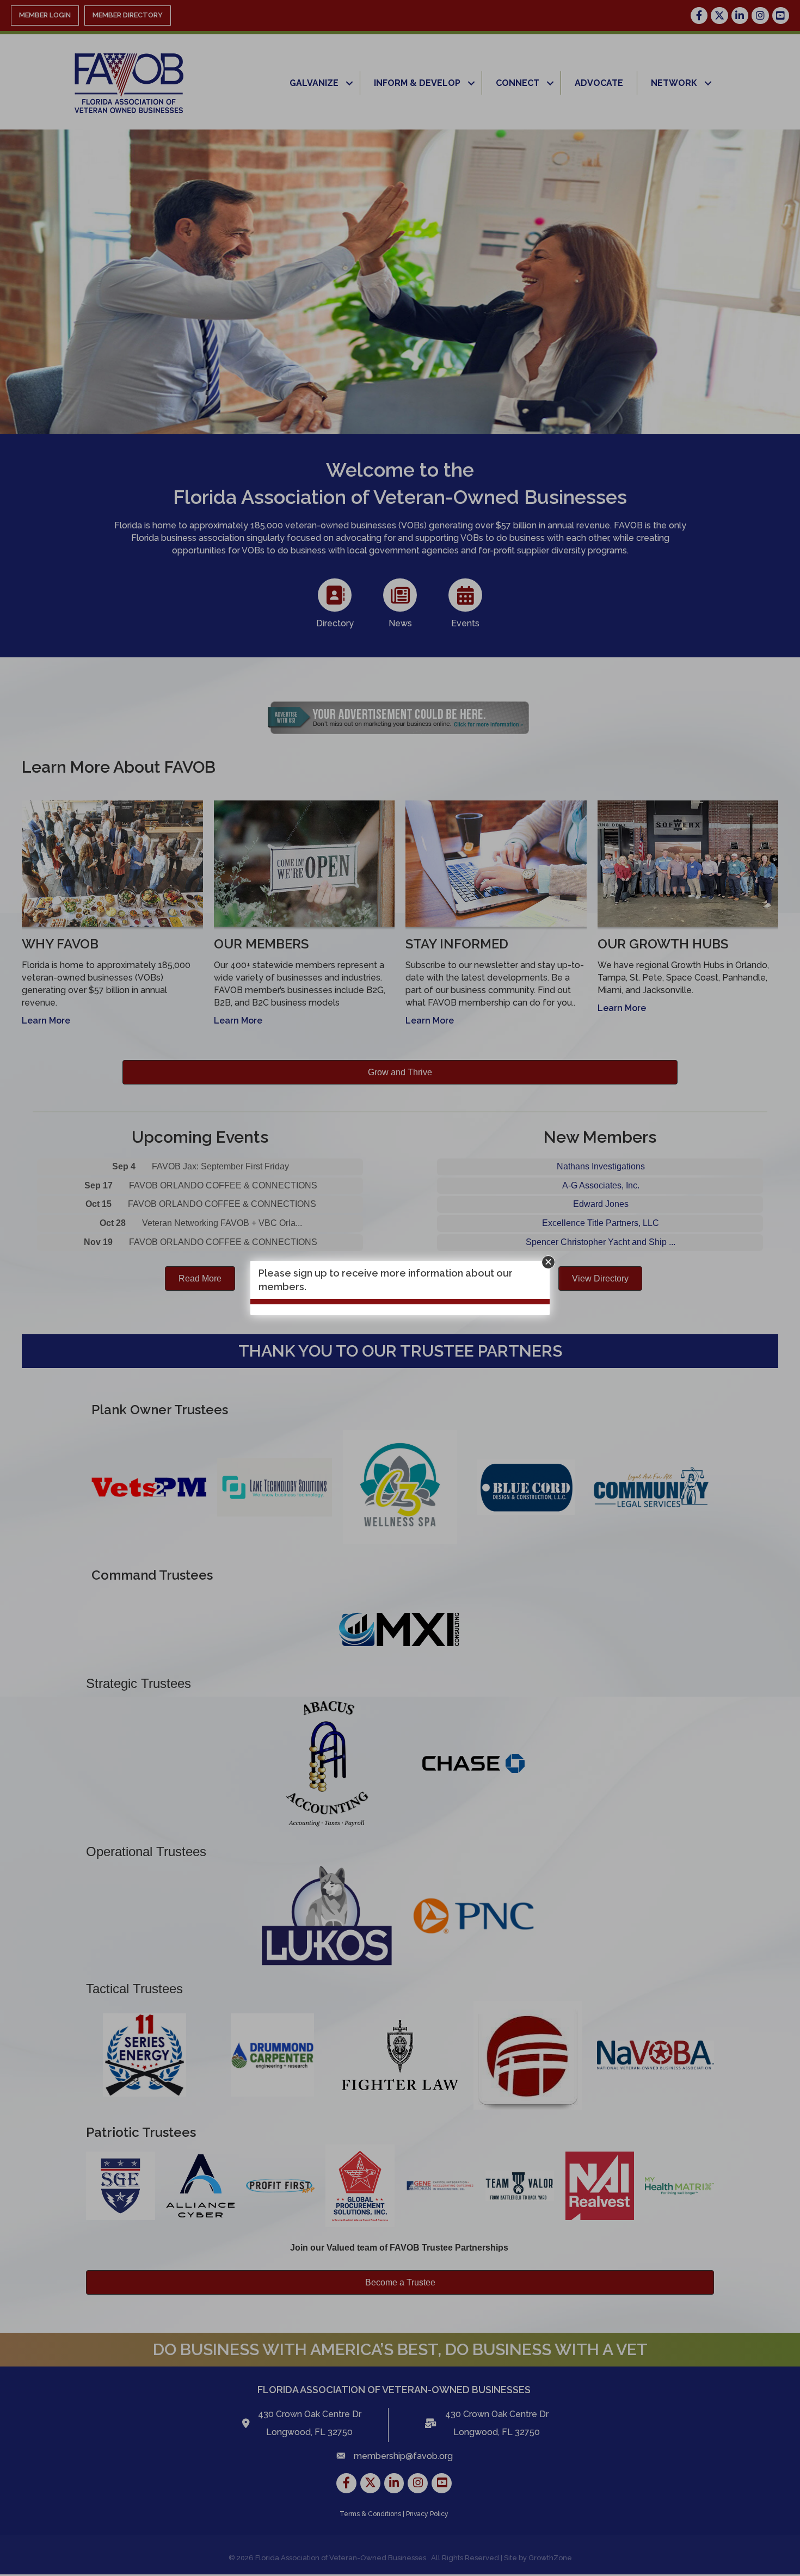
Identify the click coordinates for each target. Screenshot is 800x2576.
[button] (548, 1262)
